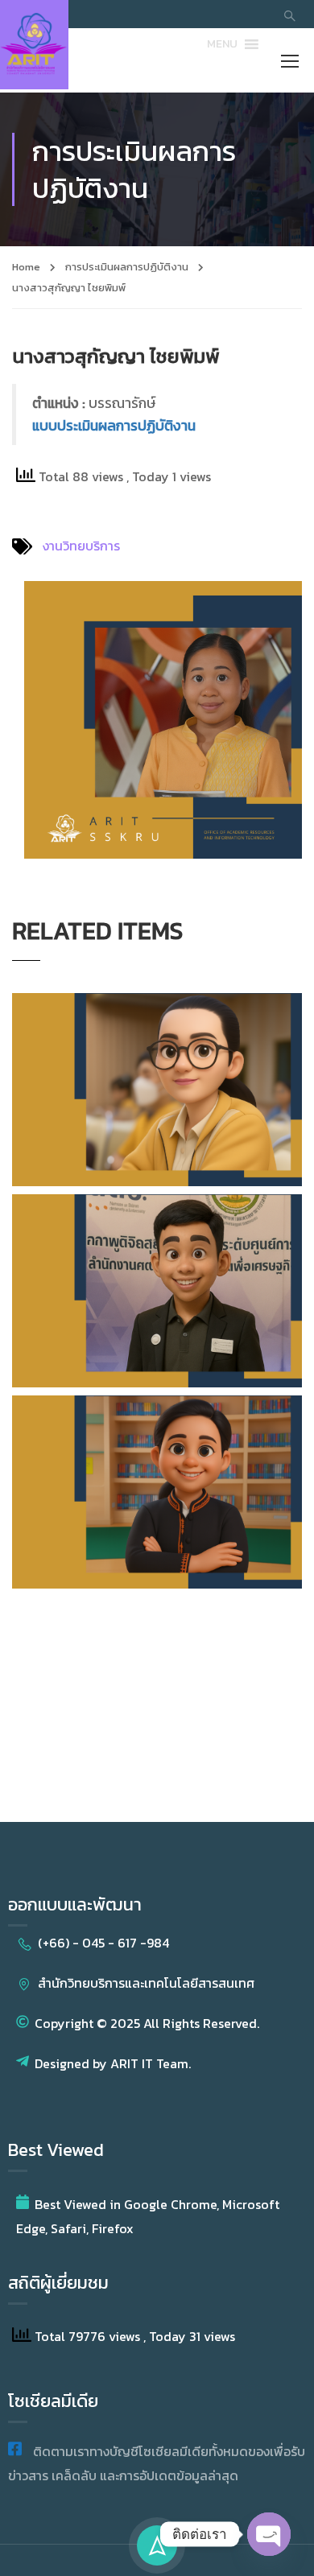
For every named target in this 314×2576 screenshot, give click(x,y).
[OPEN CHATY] (269, 2534)
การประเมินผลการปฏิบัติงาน (127, 267)
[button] (222, 44)
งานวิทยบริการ (81, 546)
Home (26, 267)
